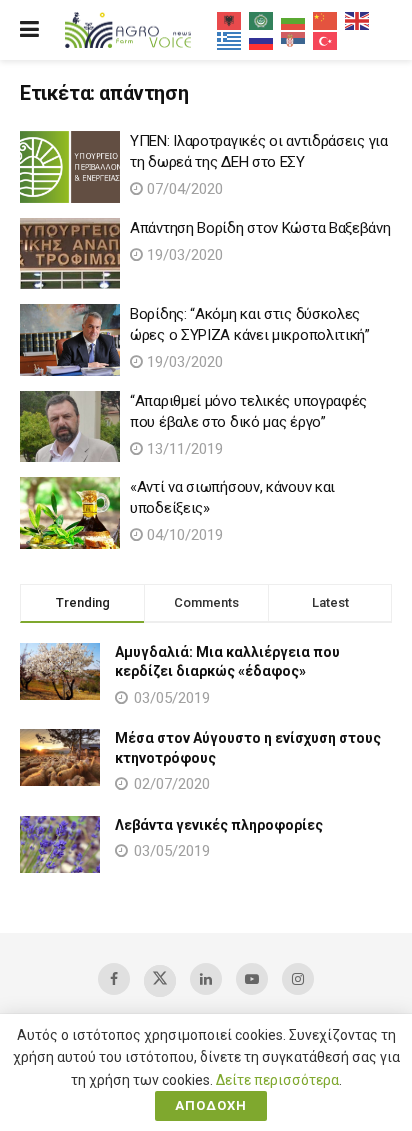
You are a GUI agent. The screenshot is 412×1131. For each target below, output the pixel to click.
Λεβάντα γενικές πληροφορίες (219, 825)
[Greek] (230, 40)
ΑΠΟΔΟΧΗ (211, 1105)
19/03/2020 (183, 255)
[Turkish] (326, 40)
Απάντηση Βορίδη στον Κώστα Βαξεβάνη (260, 228)
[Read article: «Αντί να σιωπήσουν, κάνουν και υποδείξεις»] (70, 513)
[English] (358, 20)
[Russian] (262, 40)
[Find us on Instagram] (298, 979)
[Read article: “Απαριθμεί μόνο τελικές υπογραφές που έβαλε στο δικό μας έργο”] (70, 427)
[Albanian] (230, 20)
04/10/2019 (183, 535)
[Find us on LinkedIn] (206, 979)
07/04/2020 (183, 189)
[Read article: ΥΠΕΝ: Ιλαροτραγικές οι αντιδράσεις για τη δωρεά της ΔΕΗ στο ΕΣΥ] (70, 167)
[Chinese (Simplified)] (326, 20)
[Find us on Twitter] (160, 981)
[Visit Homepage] (128, 30)
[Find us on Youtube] (252, 979)
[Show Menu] (29, 30)
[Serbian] (294, 40)
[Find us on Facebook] (114, 979)
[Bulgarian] (294, 20)
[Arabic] (262, 20)
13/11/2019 (183, 449)
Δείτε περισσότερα (277, 1080)
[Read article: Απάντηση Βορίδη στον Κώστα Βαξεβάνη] (70, 254)
